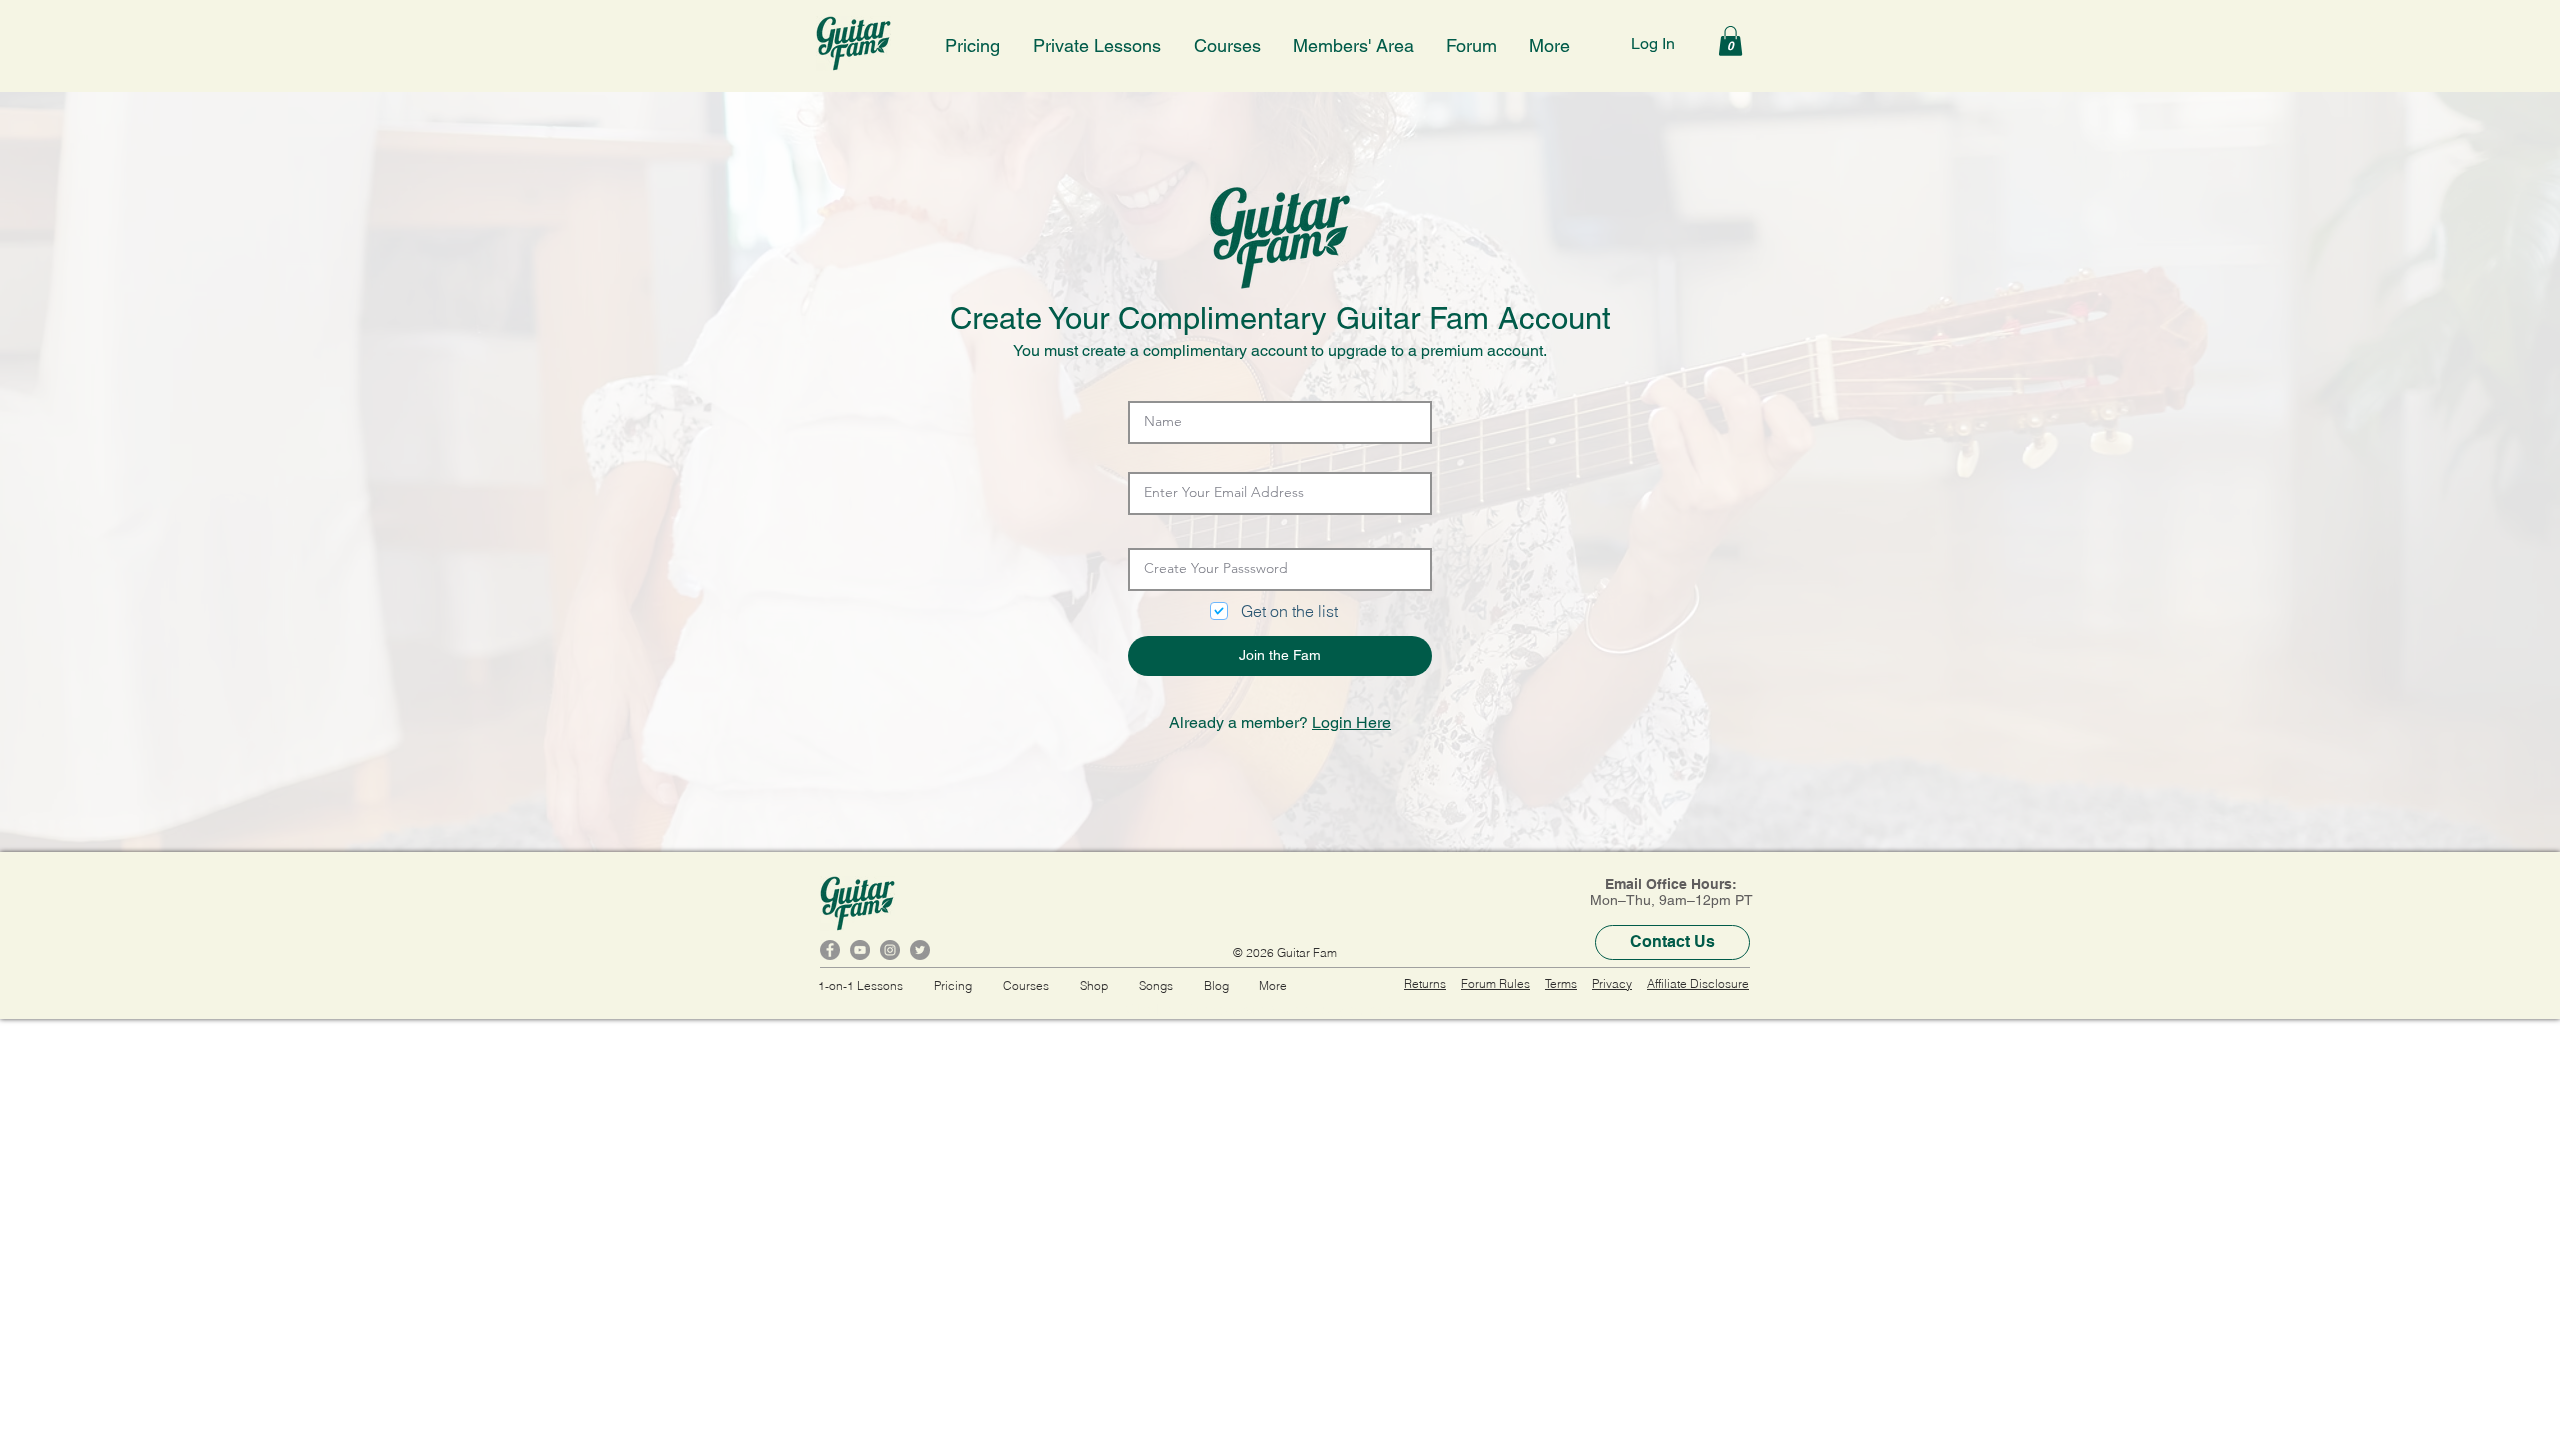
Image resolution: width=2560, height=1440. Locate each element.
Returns (1425, 983)
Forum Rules (1495, 983)
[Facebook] (830, 950)
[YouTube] (860, 950)
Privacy (1612, 983)
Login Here (1351, 722)
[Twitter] (920, 950)
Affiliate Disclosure (1698, 983)
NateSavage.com (1330, 1009)
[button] (1098, 43)
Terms (1561, 983)
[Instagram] (890, 950)
